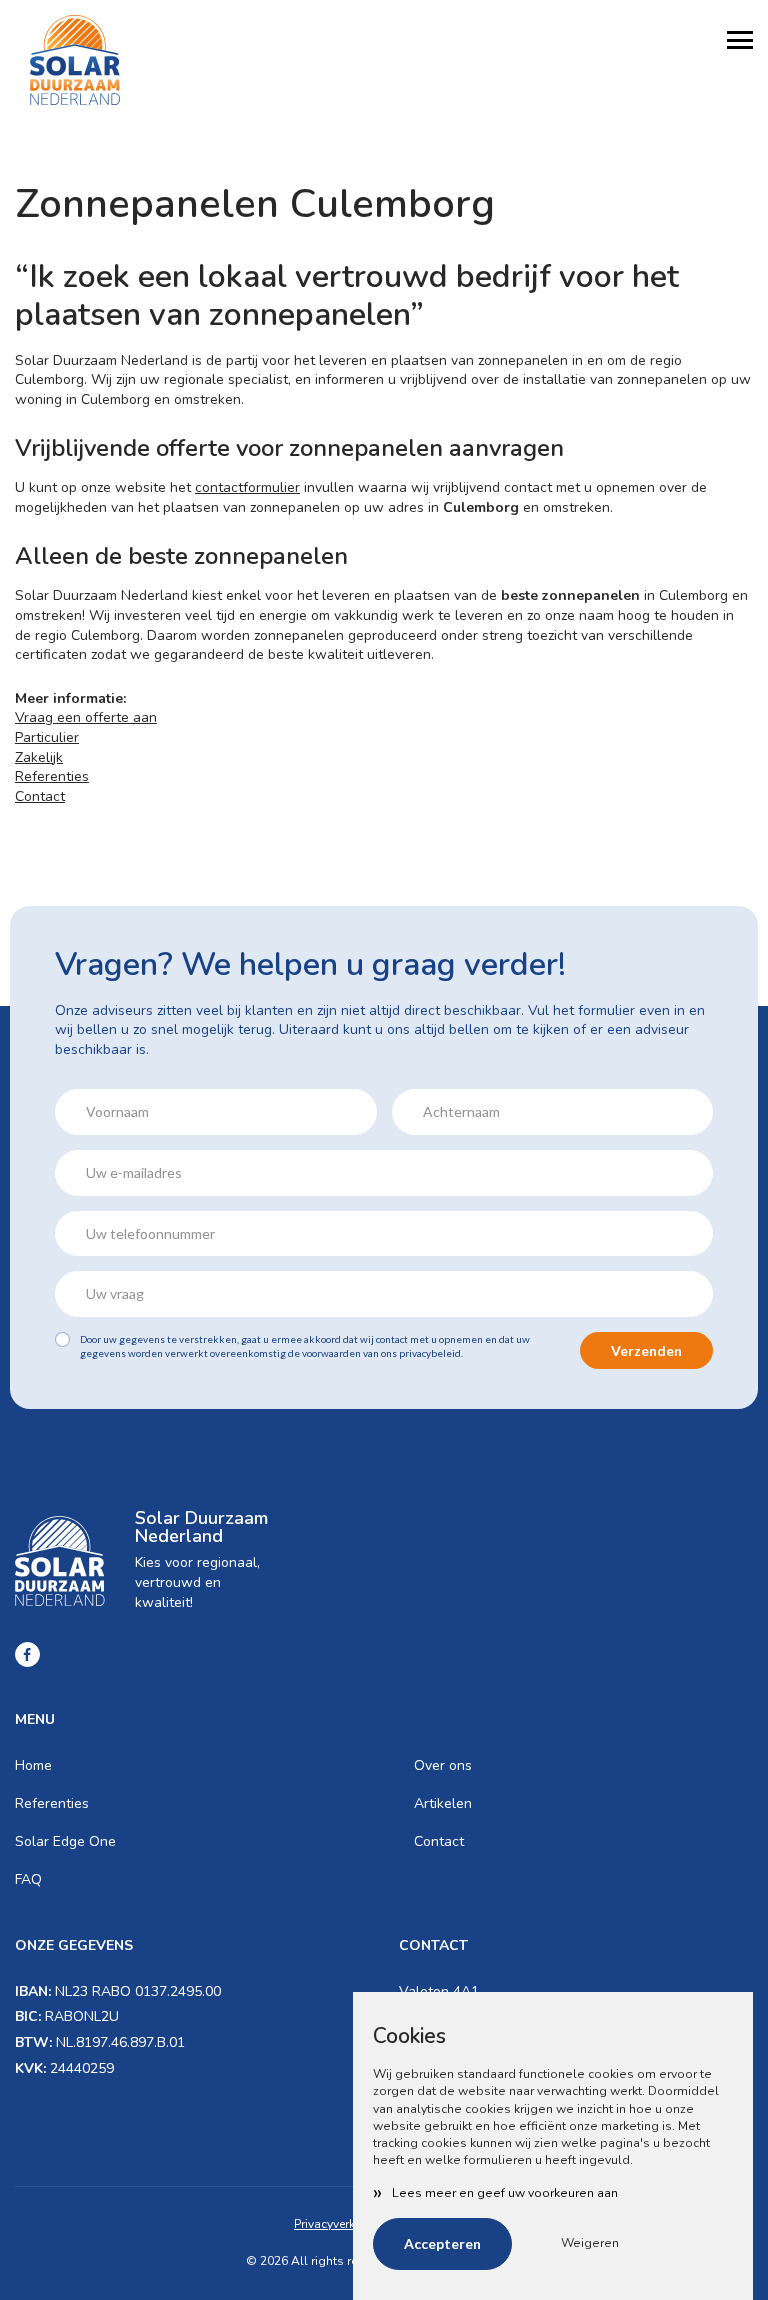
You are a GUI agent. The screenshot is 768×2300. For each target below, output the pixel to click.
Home (33, 1765)
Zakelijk (39, 757)
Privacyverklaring (341, 2224)
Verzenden (646, 1350)
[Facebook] (27, 1654)
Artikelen (443, 1803)
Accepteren (442, 2243)
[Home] (75, 60)
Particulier (47, 737)
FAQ (28, 1879)
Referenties (52, 776)
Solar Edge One (65, 1841)
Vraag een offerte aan (86, 717)
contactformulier (247, 487)
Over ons (443, 1765)
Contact (40, 796)
